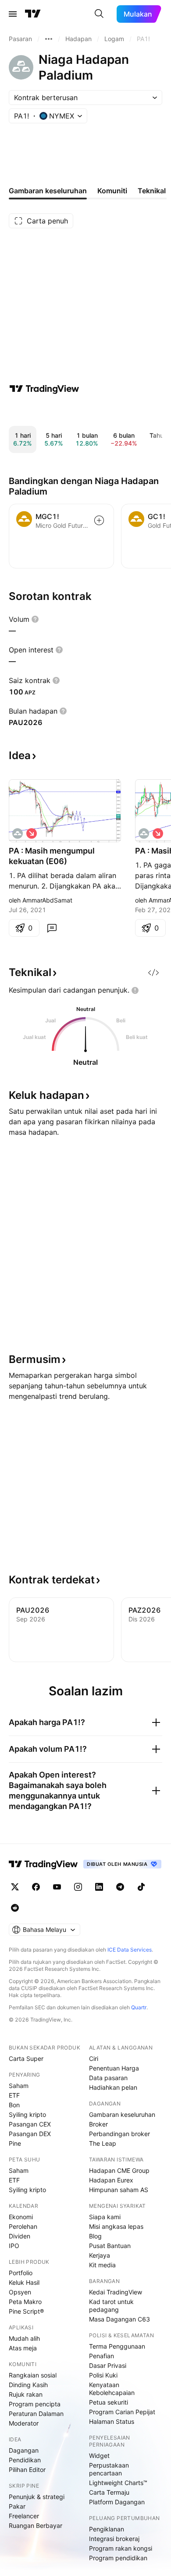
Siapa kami (105, 2217)
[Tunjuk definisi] (35, 619)
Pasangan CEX (30, 2124)
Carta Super (26, 2058)
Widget (99, 2456)
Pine (15, 2143)
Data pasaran (108, 2078)
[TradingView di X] (15, 1887)
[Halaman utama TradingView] (43, 1864)
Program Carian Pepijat (122, 2412)
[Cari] (99, 14)
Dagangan (24, 2450)
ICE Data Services (130, 1950)
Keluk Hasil (24, 2282)
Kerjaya (100, 2255)
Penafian (102, 2356)
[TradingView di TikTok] (141, 1887)
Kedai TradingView (116, 2292)
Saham (19, 2086)
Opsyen (20, 2292)
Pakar (17, 2506)
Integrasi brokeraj (114, 2539)
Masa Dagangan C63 (119, 2319)
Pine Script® (26, 2311)
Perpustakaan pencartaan (109, 2469)
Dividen (20, 2236)
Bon (14, 2105)
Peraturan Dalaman (36, 2414)
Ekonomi (21, 2217)
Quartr (139, 2007)
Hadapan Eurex (111, 2180)
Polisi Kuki (103, 2375)
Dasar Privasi (108, 2365)
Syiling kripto (27, 2114)
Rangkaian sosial (33, 2375)
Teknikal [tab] (152, 191)
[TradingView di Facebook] (36, 1887)
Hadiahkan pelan (113, 2087)
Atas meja (23, 2348)
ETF (14, 2095)
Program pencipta (35, 2404)
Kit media (102, 2265)
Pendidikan (25, 2460)
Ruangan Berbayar (36, 2525)
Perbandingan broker (119, 2134)
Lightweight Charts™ (118, 2483)
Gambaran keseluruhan (122, 2114)
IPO (14, 2246)
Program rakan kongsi (121, 2548)
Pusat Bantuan (110, 2246)
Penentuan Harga (114, 2068)
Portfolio (21, 2273)
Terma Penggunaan (117, 2346)
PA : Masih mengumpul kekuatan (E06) (52, 856)
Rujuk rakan (26, 2394)
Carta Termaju (109, 2492)
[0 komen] (52, 928)
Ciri (94, 2058)
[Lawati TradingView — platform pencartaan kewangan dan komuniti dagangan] (44, 389)
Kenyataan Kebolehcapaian (112, 2389)
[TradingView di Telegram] (120, 1887)
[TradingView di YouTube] (57, 1887)
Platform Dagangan (117, 2502)
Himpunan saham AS (119, 2190)
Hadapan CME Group (119, 2170)
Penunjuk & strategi (37, 2497)
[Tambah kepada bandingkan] (99, 520)
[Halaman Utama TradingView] (33, 14)
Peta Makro (25, 2302)
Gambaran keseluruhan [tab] (48, 191)
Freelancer (24, 2516)
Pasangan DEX (30, 2134)
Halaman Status (112, 2421)
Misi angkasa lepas (116, 2226)
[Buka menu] (13, 14)
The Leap (103, 2143)
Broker (98, 2124)
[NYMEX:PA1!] (18, 833)
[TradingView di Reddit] (15, 1908)
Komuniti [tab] (112, 191)
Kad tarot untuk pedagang (111, 2306)
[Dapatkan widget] (153, 973)
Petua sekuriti (109, 2402)
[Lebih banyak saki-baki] (49, 39)
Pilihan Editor (27, 2470)
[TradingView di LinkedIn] (99, 1887)
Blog (95, 2236)
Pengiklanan (107, 2529)
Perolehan (23, 2226)
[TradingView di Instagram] (78, 1887)
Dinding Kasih (28, 2385)
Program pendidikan (118, 2558)
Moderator (24, 2423)
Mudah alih (24, 2338)
